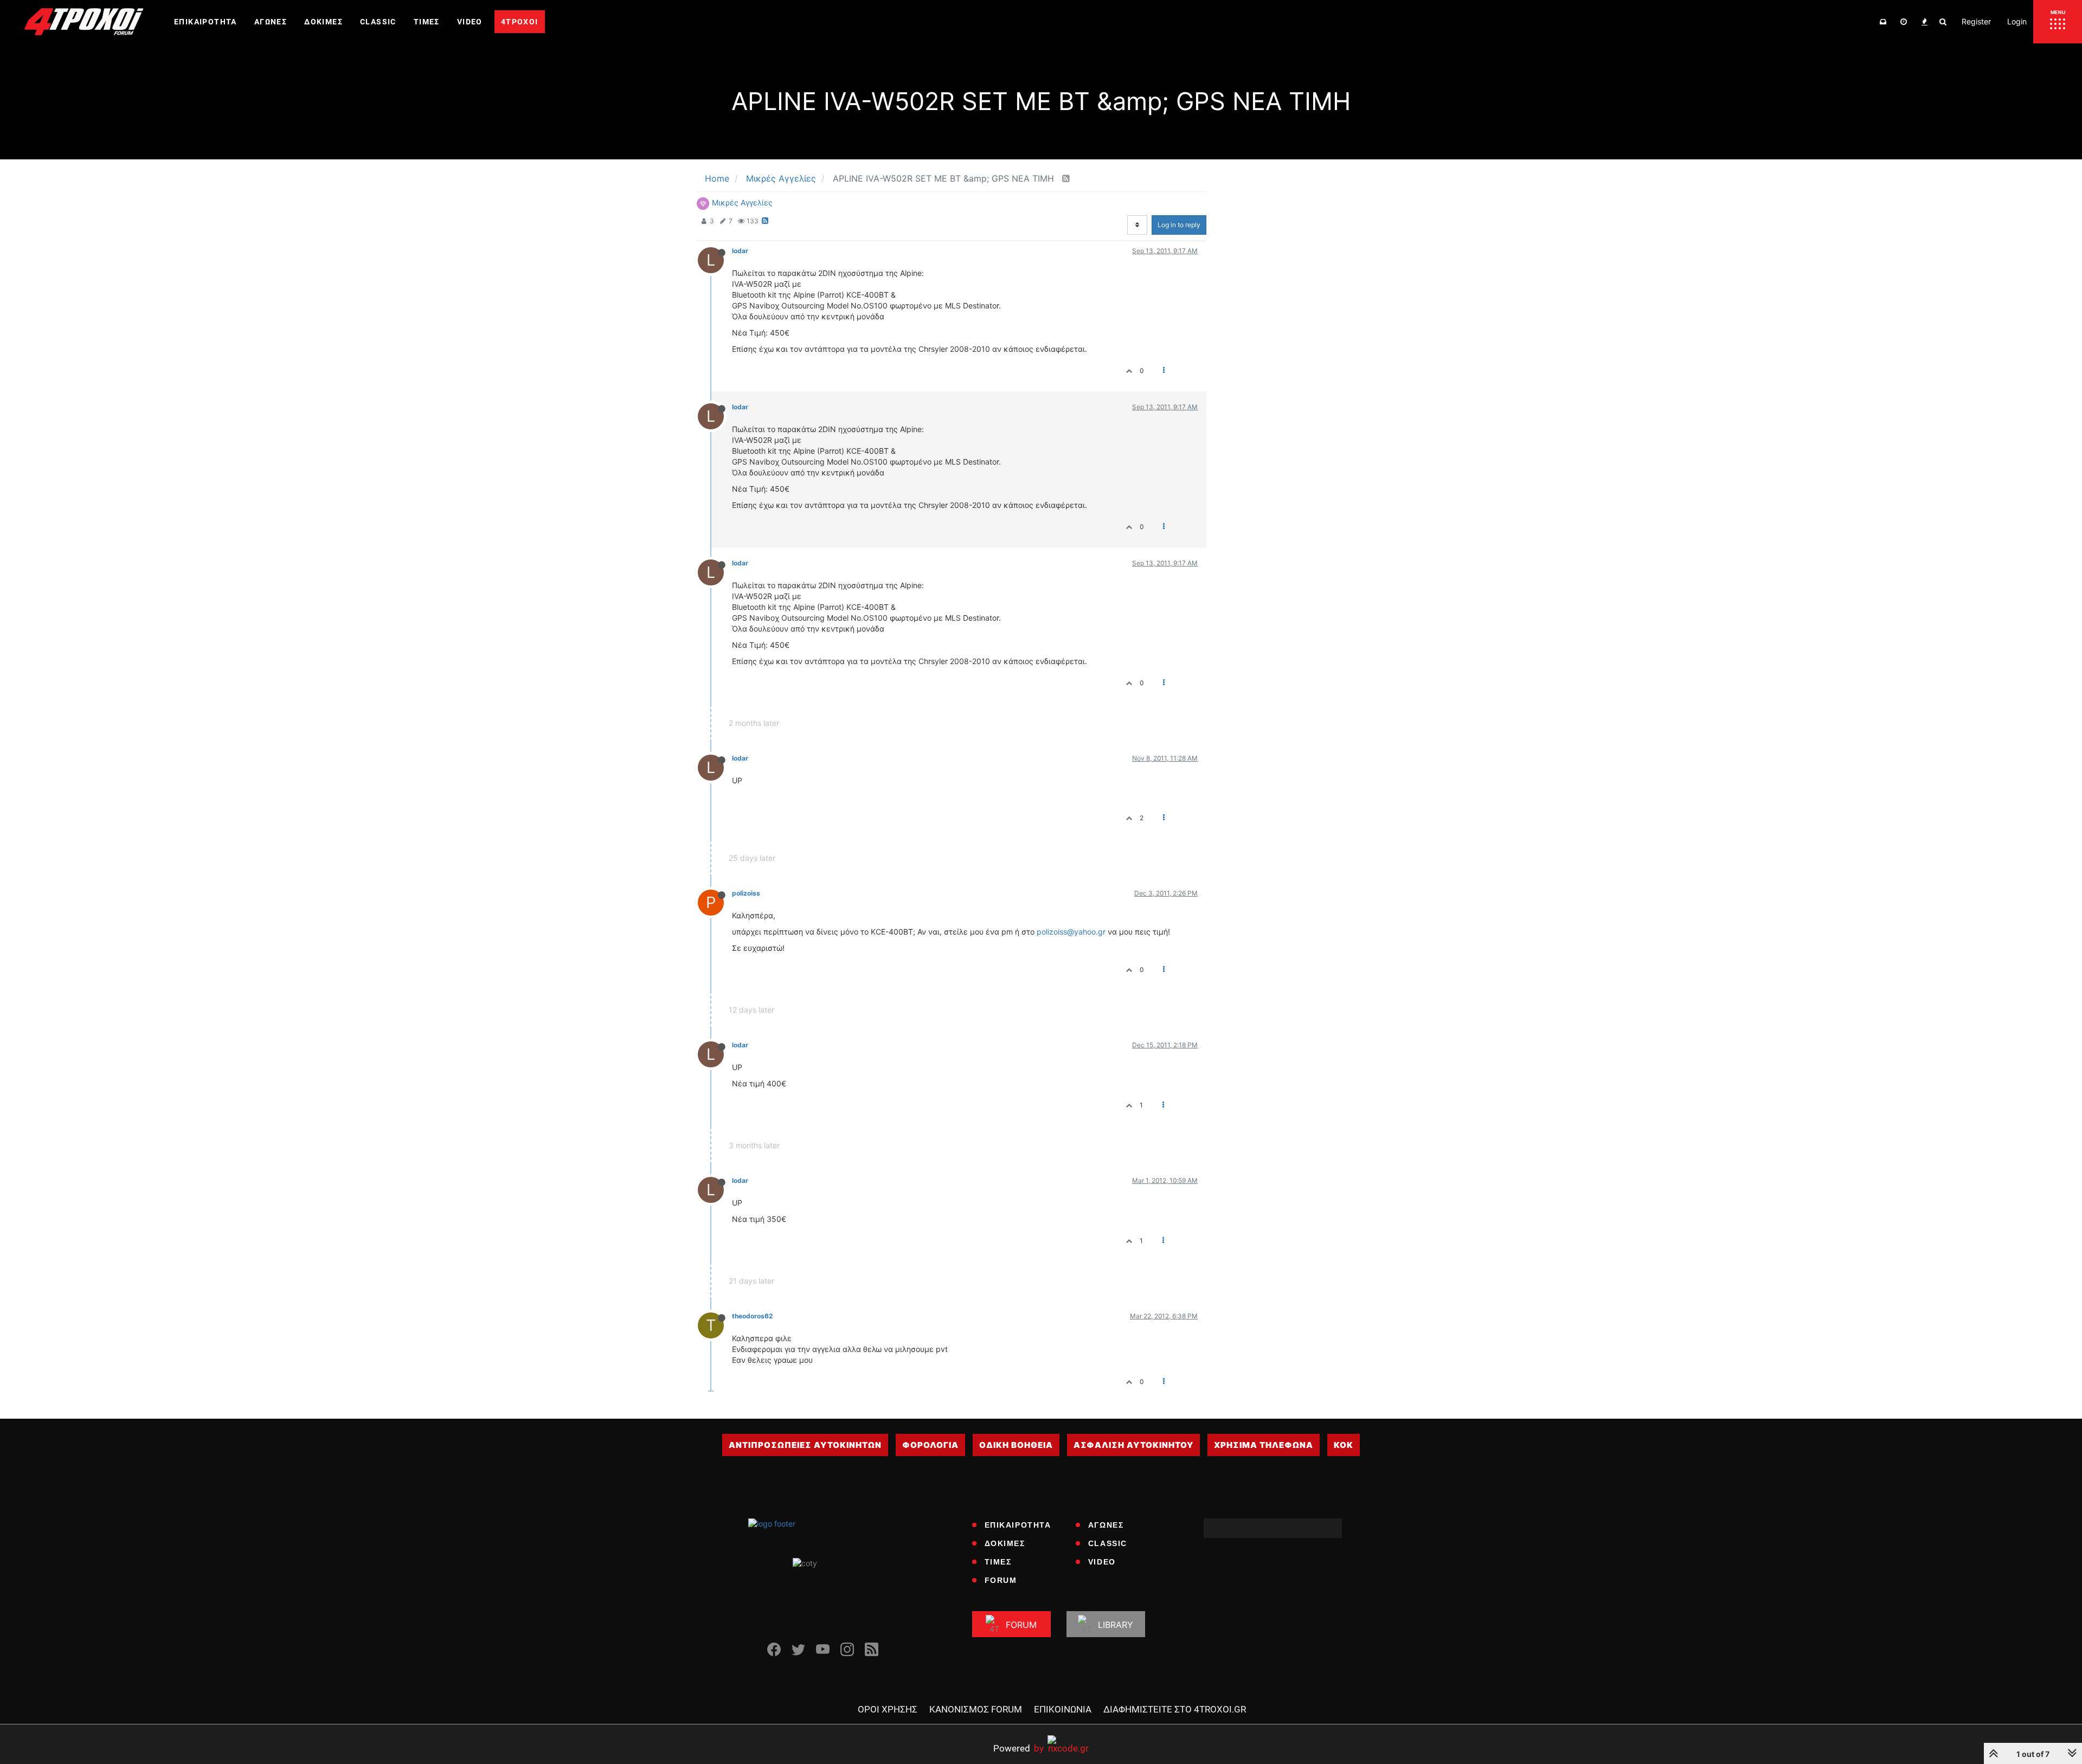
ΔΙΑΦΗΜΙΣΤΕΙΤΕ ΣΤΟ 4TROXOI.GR (1175, 1709)
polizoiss (746, 893)
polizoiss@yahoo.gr (1071, 932)
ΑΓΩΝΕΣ (1106, 1525)
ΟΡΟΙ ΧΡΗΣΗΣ (888, 1709)
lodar (740, 251)
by (1018, 1748)
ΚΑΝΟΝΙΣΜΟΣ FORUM (976, 1709)
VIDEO (1102, 1562)
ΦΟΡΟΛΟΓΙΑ (930, 1445)
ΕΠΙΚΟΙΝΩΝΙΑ (1063, 1709)
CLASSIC (1108, 1543)
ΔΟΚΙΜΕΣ (1005, 1543)
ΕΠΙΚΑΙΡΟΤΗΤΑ (1018, 1525)
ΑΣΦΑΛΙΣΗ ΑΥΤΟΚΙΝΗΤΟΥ (1133, 1445)
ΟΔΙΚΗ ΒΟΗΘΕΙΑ (1016, 1445)
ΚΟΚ (1344, 1445)
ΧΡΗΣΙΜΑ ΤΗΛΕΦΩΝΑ (1264, 1445)
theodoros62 (752, 1316)
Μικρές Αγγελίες (742, 202)
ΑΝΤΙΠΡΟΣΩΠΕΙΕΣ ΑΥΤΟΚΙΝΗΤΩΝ (805, 1445)
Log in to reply (1179, 225)
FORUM (1001, 1580)
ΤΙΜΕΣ (998, 1562)
